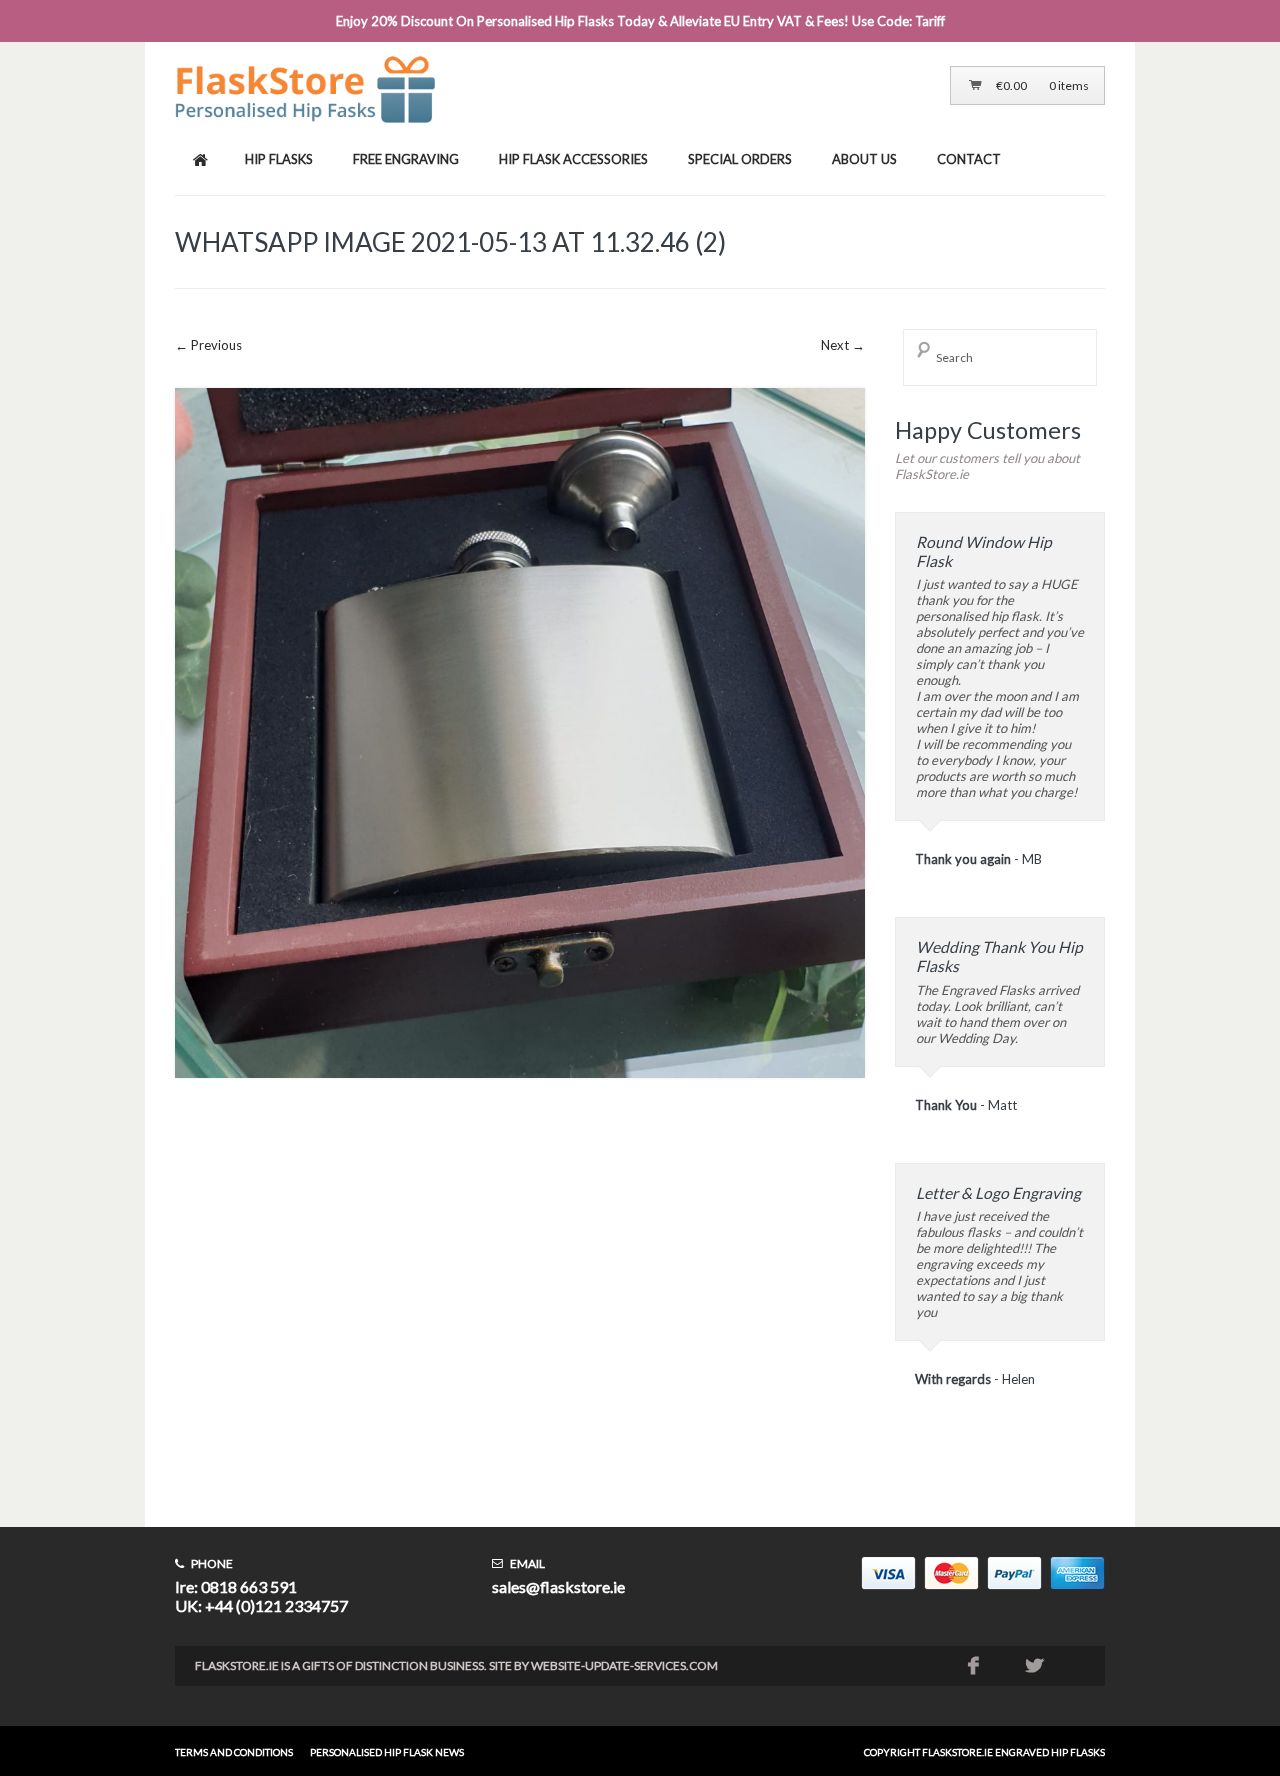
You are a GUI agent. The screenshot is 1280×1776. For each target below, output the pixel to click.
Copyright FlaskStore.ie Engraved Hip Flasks (984, 1752)
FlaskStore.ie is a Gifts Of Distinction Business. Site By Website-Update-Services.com (456, 1665)
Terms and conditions (234, 1752)
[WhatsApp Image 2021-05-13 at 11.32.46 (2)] (520, 1093)
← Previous (208, 345)
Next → (843, 345)
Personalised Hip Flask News (387, 1752)
